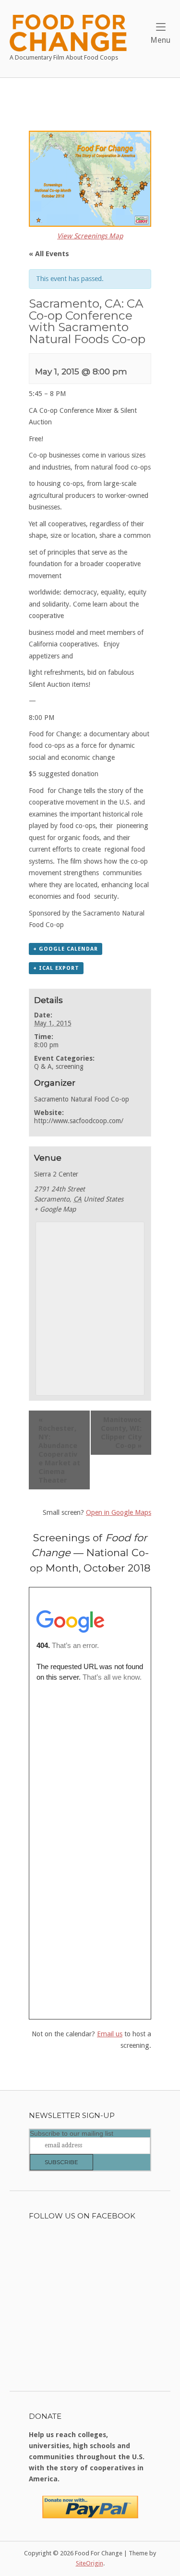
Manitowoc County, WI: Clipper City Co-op (121, 1433)
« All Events (49, 254)
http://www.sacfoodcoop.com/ (79, 1121)
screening (70, 1066)
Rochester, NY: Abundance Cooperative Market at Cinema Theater (59, 1450)
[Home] (68, 32)
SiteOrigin (90, 2563)
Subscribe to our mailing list (72, 2133)
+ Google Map (55, 1209)
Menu (160, 40)
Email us (110, 2034)
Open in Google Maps (119, 1512)
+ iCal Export (56, 968)
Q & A (43, 1066)
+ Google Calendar (66, 949)
